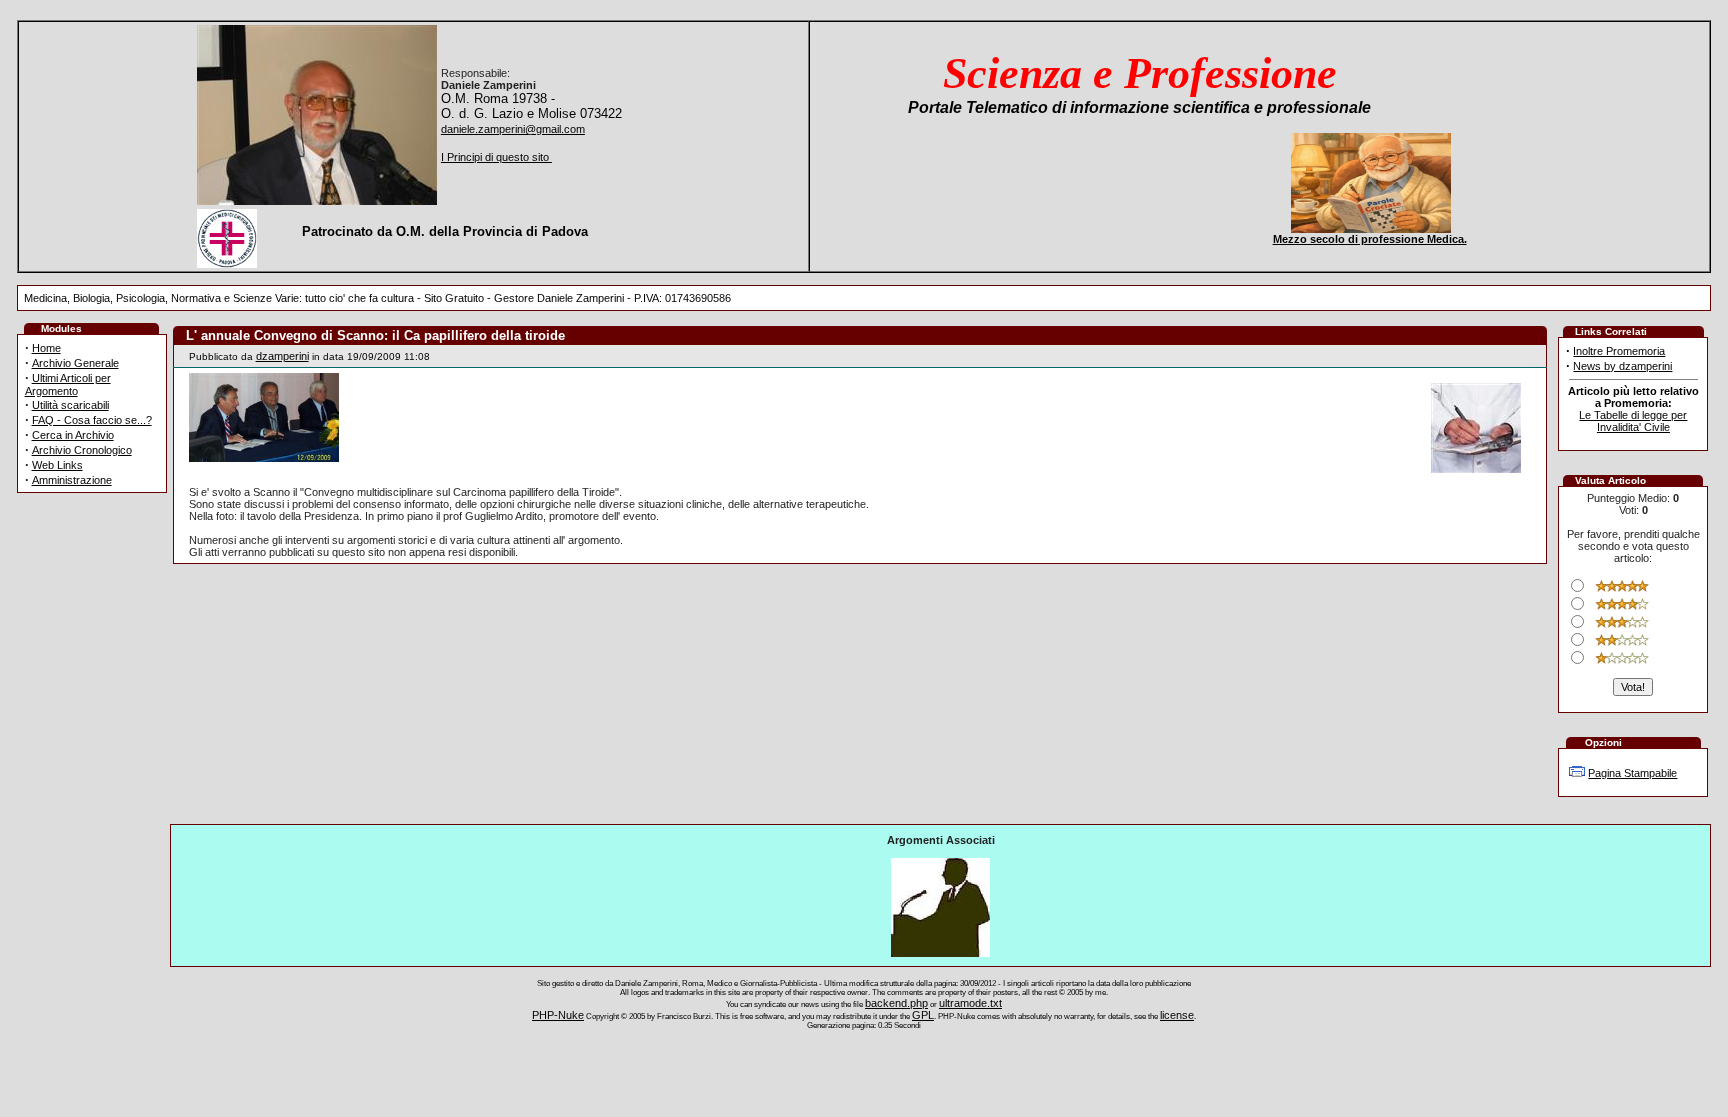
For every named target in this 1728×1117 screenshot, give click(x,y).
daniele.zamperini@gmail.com (513, 129)
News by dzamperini (1622, 366)
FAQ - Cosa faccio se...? (92, 420)
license (1177, 1015)
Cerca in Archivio (73, 435)
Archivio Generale (75, 363)
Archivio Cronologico (82, 450)
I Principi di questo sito (496, 157)
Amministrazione (72, 480)
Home (46, 348)
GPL (923, 1015)
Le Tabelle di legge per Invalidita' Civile (1633, 421)
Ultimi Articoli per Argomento (68, 384)
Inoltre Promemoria (1619, 351)
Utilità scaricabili (70, 405)
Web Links (57, 465)
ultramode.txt (970, 1003)
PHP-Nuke (558, 1015)
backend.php (896, 1003)
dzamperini (282, 356)
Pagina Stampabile (1632, 773)
